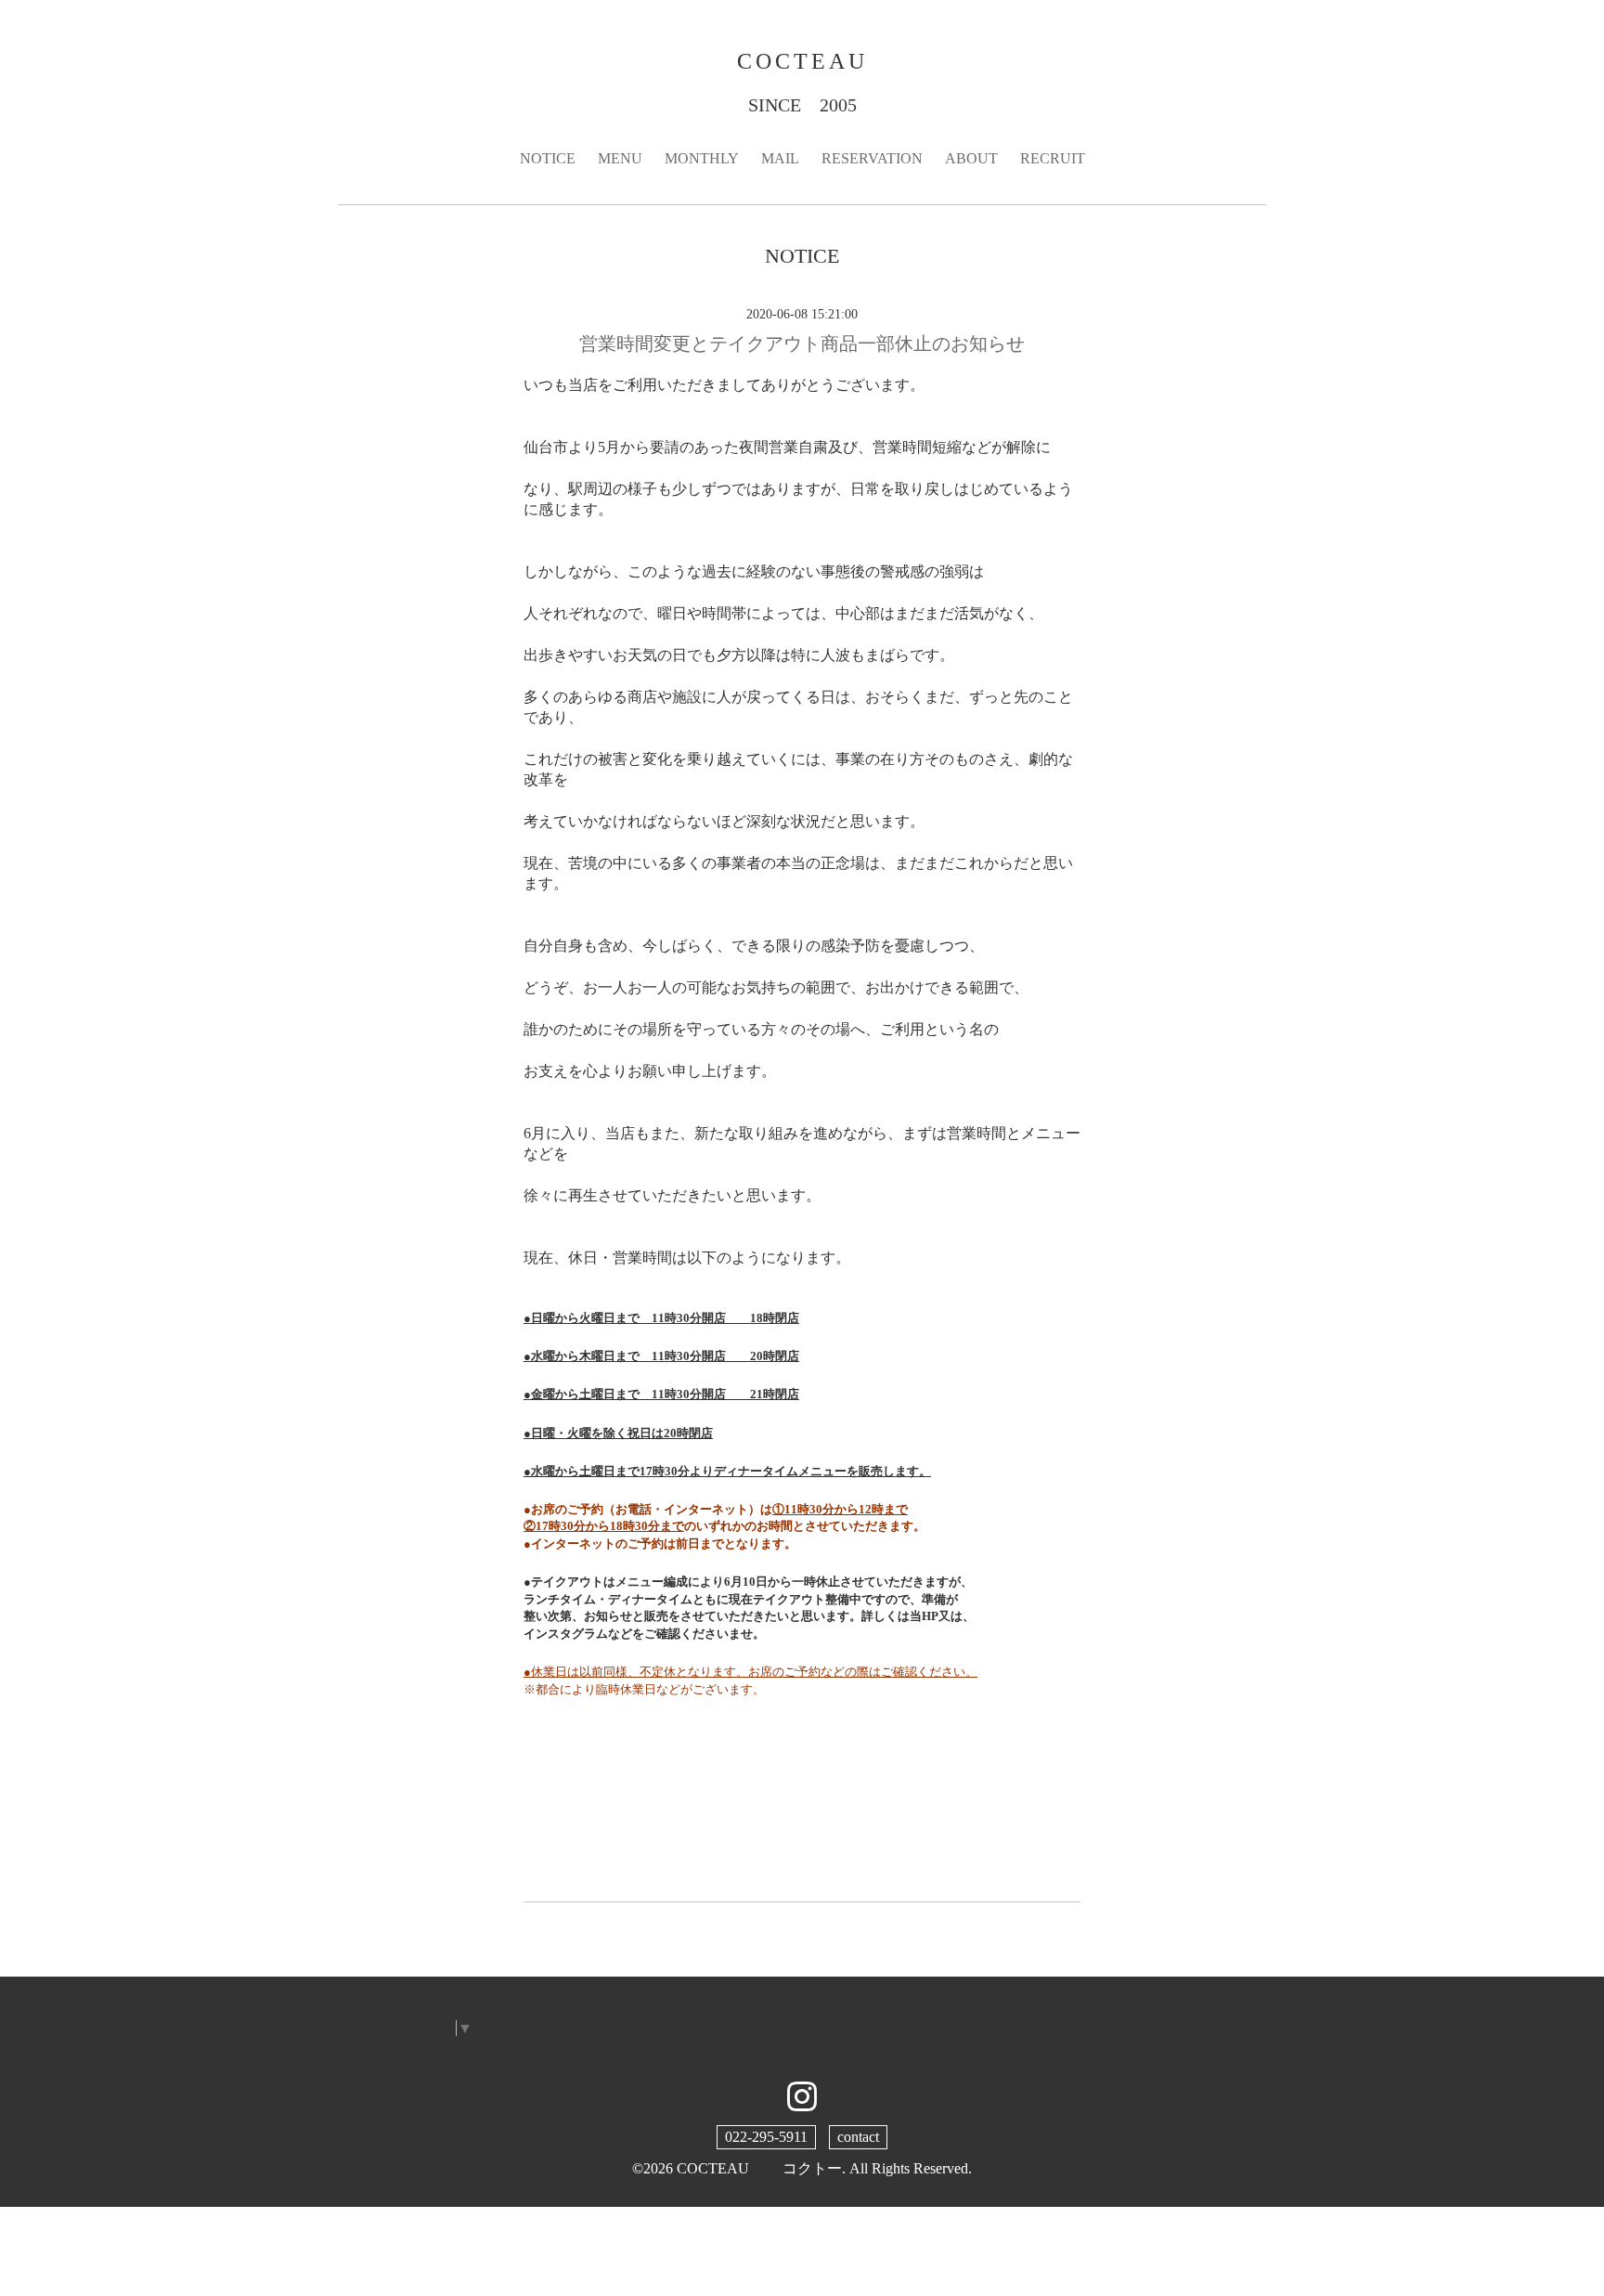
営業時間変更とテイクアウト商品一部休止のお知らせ (802, 344)
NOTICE (548, 158)
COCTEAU (802, 61)
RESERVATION (872, 158)
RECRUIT (1053, 158)
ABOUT (971, 158)
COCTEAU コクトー (759, 2168)
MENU (620, 158)
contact (858, 2137)
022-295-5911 (766, 2137)
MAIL (780, 158)
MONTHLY (702, 158)
